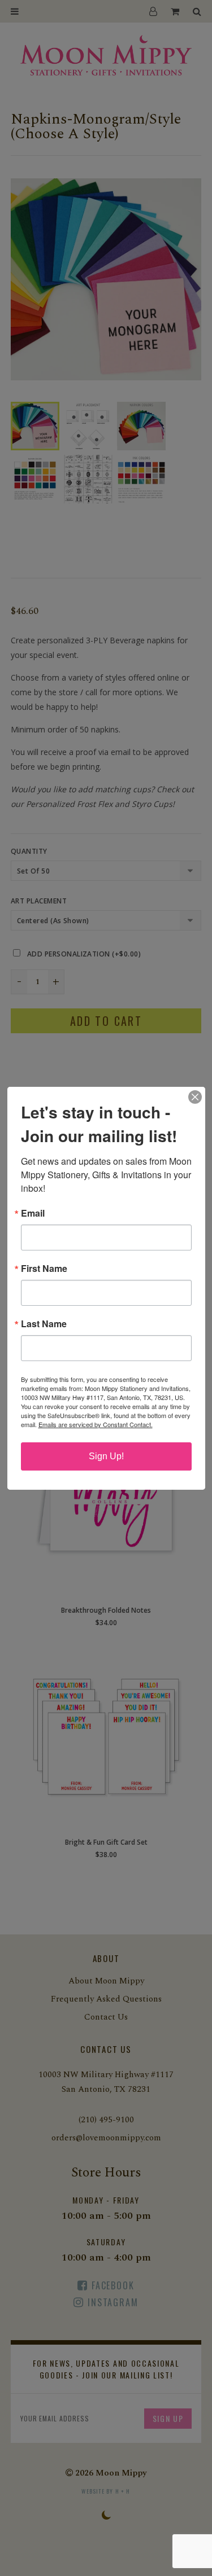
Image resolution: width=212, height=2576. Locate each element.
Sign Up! (106, 1456)
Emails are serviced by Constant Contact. (96, 1424)
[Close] (195, 1097)
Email (33, 1213)
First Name (44, 1269)
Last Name (44, 1324)
